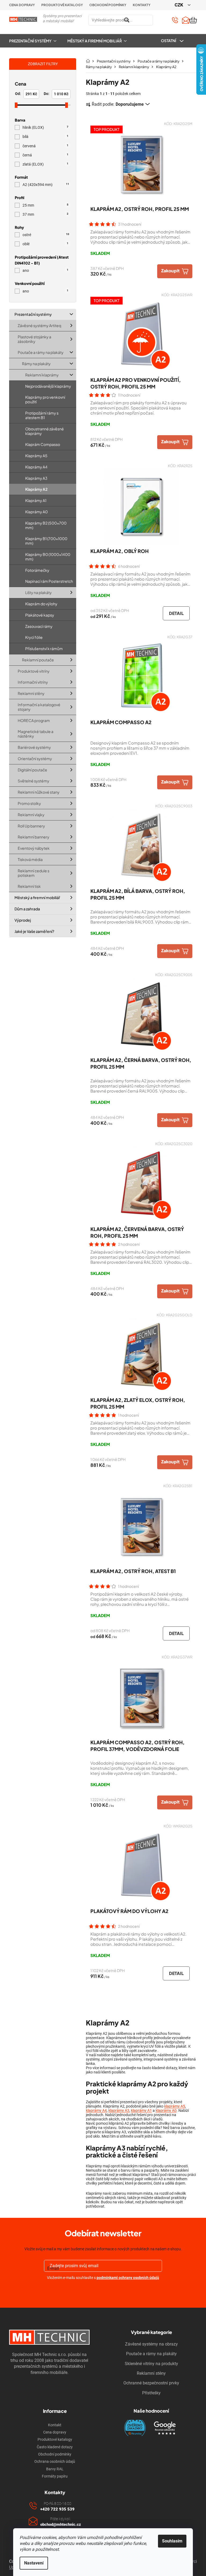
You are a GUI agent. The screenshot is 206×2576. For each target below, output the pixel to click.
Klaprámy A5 (36, 456)
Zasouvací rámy (39, 626)
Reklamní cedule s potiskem (34, 873)
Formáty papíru (55, 2476)
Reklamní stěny (31, 694)
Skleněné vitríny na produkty (151, 2364)
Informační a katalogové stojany (39, 707)
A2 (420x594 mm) (46, 185)
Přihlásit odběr (103, 2290)
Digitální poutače (32, 770)
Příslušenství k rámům (44, 648)
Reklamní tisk (29, 886)
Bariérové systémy (34, 747)
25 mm (45, 205)
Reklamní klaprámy (42, 375)
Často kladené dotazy (55, 2447)
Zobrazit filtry (43, 64)
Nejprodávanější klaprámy (48, 386)
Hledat (159, 20)
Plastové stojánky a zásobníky (34, 339)
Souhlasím (172, 2541)
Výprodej (23, 920)
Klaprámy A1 (36, 500)
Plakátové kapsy (40, 615)
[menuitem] (35, 41)
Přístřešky (151, 2393)
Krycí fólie (34, 637)
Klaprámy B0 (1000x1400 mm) (48, 557)
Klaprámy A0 (36, 512)
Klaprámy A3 (36, 478)
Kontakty (142, 5)
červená (45, 146)
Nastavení (34, 2563)
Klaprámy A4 (36, 467)
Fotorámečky (37, 570)
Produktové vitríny (34, 671)
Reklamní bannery (34, 837)
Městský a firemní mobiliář (37, 898)
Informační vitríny (33, 682)
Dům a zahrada (27, 909)
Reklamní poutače (38, 660)
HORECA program (34, 720)
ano (45, 271)
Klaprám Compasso (43, 444)
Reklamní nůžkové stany (39, 792)
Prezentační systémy (33, 314)
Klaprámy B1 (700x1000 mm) (46, 541)
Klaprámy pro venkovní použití (45, 400)
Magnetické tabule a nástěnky (36, 734)
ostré (46, 235)
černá (45, 155)
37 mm (45, 214)
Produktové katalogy (62, 5)
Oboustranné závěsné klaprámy (45, 431)
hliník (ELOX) (45, 128)
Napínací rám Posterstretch (49, 581)
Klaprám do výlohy (41, 604)
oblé (45, 244)
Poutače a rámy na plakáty (41, 352)
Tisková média (30, 859)
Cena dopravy (22, 5)
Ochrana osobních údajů (55, 2461)
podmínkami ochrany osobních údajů (128, 2278)
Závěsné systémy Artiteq (39, 325)
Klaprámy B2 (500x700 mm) (46, 525)
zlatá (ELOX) (45, 164)
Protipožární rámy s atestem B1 (42, 415)
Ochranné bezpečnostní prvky (151, 2383)
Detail (176, 613)
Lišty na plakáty (38, 592)
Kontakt (55, 2425)
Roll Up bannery (31, 826)
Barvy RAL (55, 2469)
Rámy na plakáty (36, 364)
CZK (179, 5)
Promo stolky (29, 803)
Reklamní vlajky (31, 815)
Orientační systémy (35, 758)
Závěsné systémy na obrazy (151, 2344)
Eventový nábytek (34, 848)
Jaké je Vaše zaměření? (34, 931)
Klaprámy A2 (36, 489)
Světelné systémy (34, 781)
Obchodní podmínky (108, 5)
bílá (45, 137)
